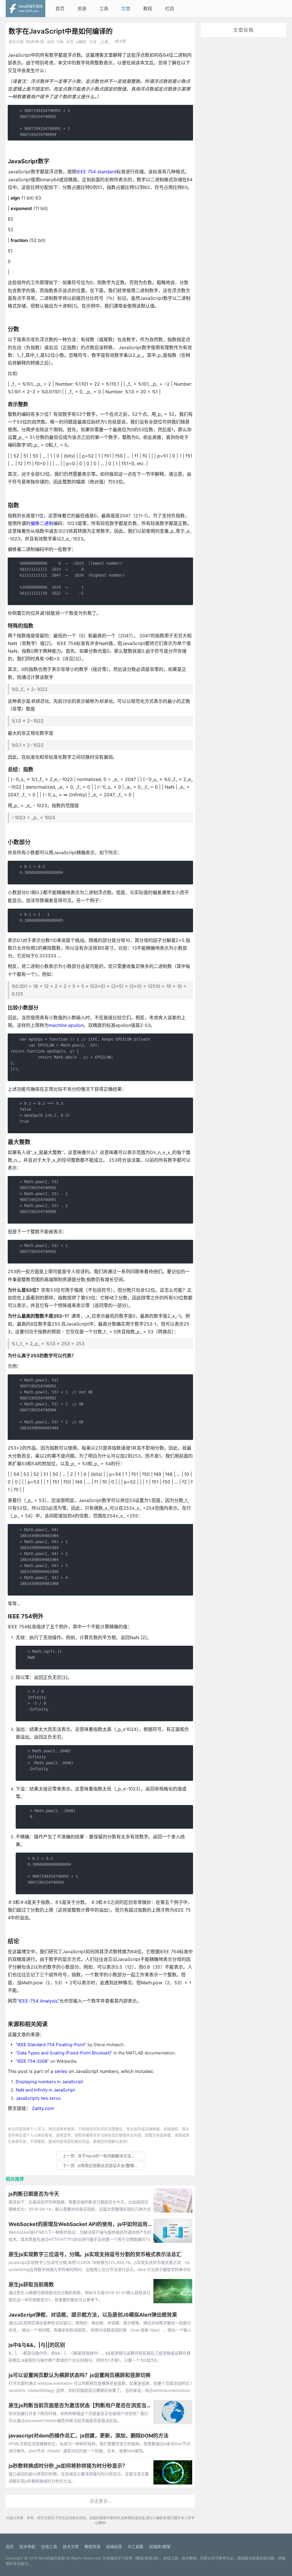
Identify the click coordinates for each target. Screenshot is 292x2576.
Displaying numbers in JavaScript (49, 2082)
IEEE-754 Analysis (38, 2001)
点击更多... (100, 2501)
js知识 (81, 42)
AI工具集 (136, 2547)
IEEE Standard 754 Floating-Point (51, 2045)
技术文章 (71, 2547)
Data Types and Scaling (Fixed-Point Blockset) (64, 2053)
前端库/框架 (160, 2547)
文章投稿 (244, 30)
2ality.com (43, 2108)
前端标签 (114, 2547)
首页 (60, 9)
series (61, 2071)
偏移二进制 (42, 523)
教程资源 (92, 2547)
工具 (104, 9)
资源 (82, 9)
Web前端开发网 (52, 2558)
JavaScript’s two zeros (38, 2098)
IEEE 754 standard (96, 172)
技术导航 (27, 2547)
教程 (148, 9)
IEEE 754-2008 (32, 2061)
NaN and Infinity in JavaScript (45, 2090)
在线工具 (49, 2547)
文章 (126, 9)
